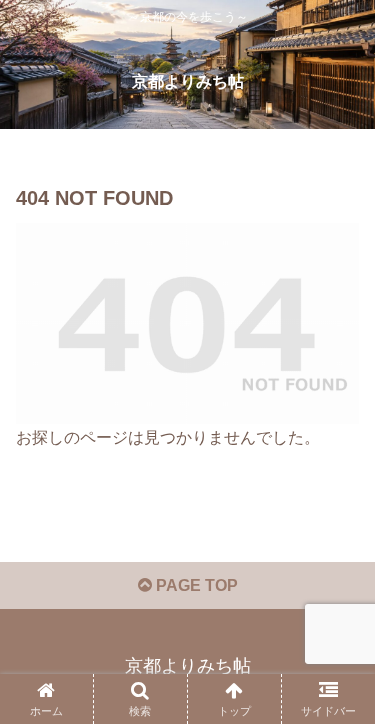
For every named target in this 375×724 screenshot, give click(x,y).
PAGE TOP (195, 585)
